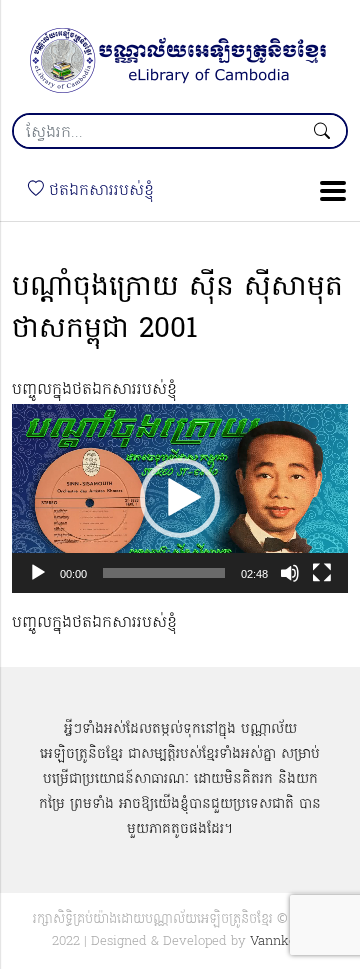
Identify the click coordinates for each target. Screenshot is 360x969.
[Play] (38, 573)
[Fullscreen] (322, 573)
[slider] (164, 573)
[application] (180, 498)
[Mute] (290, 573)
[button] (180, 498)
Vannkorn (279, 941)
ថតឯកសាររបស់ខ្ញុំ (99, 191)
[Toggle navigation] (327, 191)
